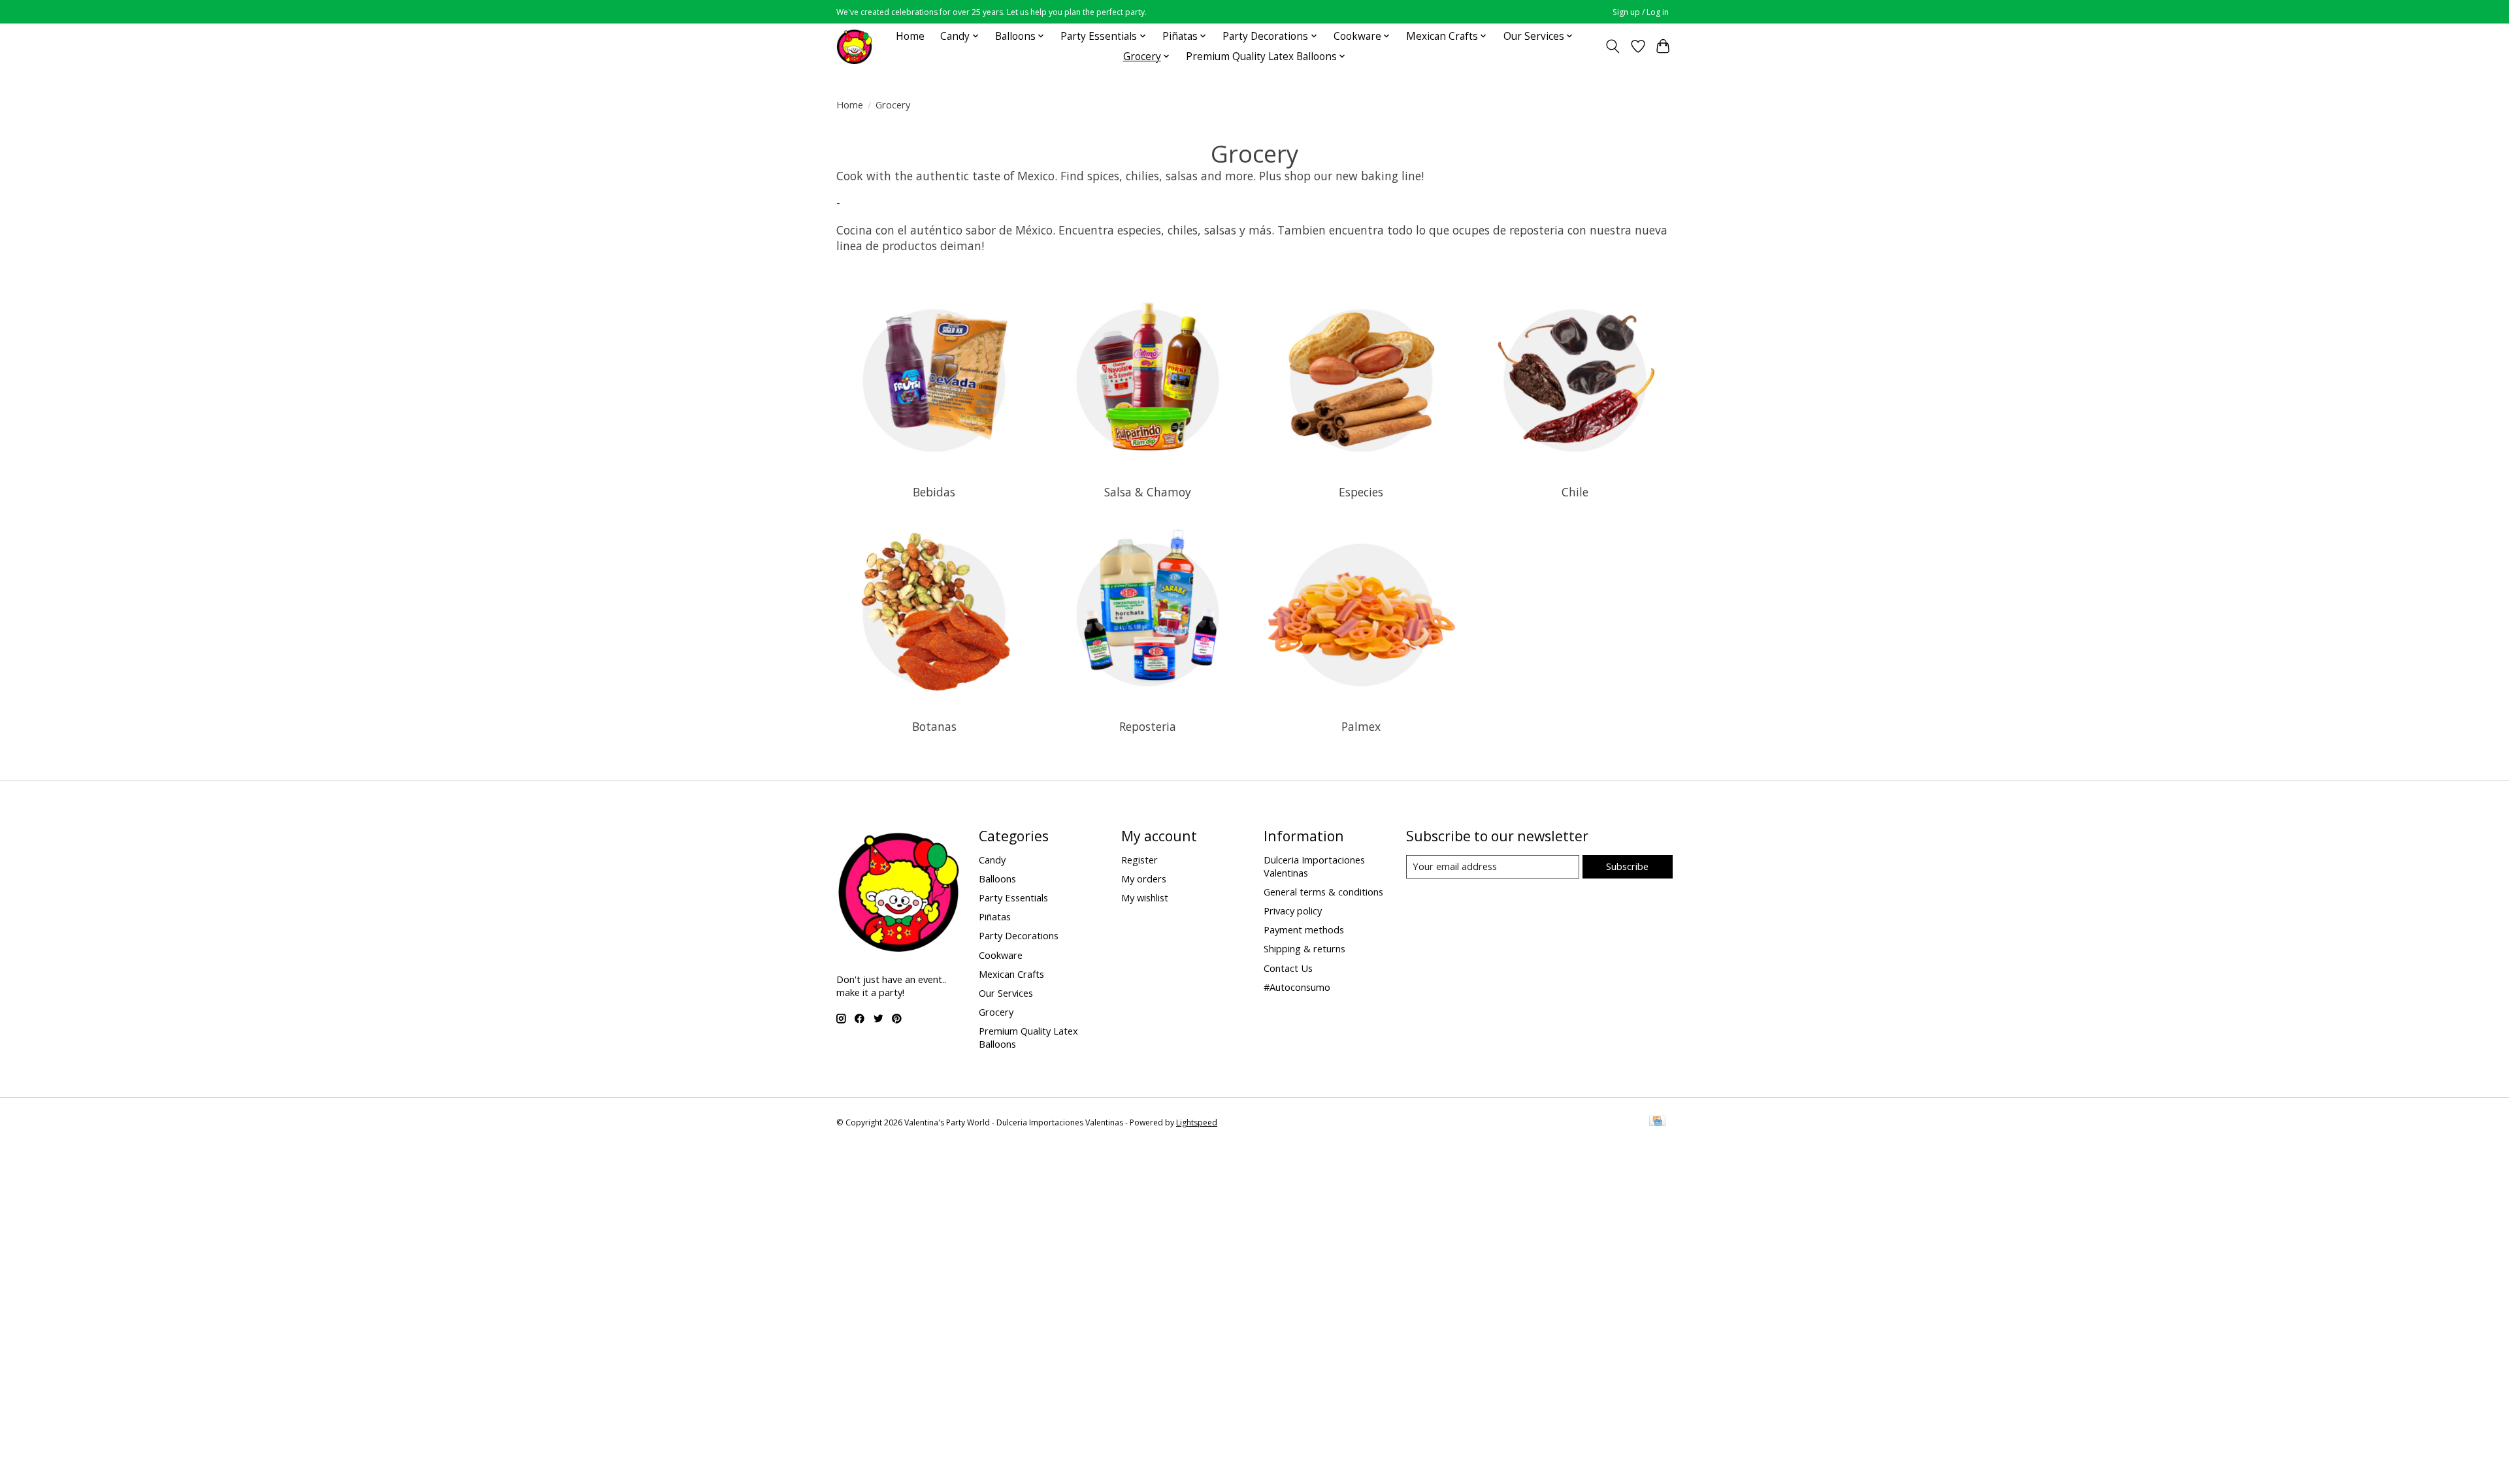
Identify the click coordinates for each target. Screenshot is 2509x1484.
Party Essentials (1013, 897)
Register (1140, 860)
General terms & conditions (1323, 892)
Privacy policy (1293, 911)
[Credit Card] (1657, 1122)
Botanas (934, 726)
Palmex (1361, 726)
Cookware (1001, 955)
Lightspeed (1197, 1122)
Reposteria (1148, 726)
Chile (1575, 492)
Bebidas (934, 492)
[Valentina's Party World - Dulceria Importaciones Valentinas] (854, 46)
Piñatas (995, 916)
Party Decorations (1019, 935)
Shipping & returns (1304, 948)
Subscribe (1627, 866)
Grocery (996, 1012)
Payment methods (1304, 929)
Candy (992, 860)
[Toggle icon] (1613, 46)
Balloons (997, 879)
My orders (1144, 879)
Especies (1361, 492)
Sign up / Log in (1641, 12)
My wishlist (1145, 897)
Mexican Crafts (1011, 974)
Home (910, 36)
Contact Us (1288, 968)
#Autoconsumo (1297, 987)
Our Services (1006, 993)
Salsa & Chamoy (1148, 492)
